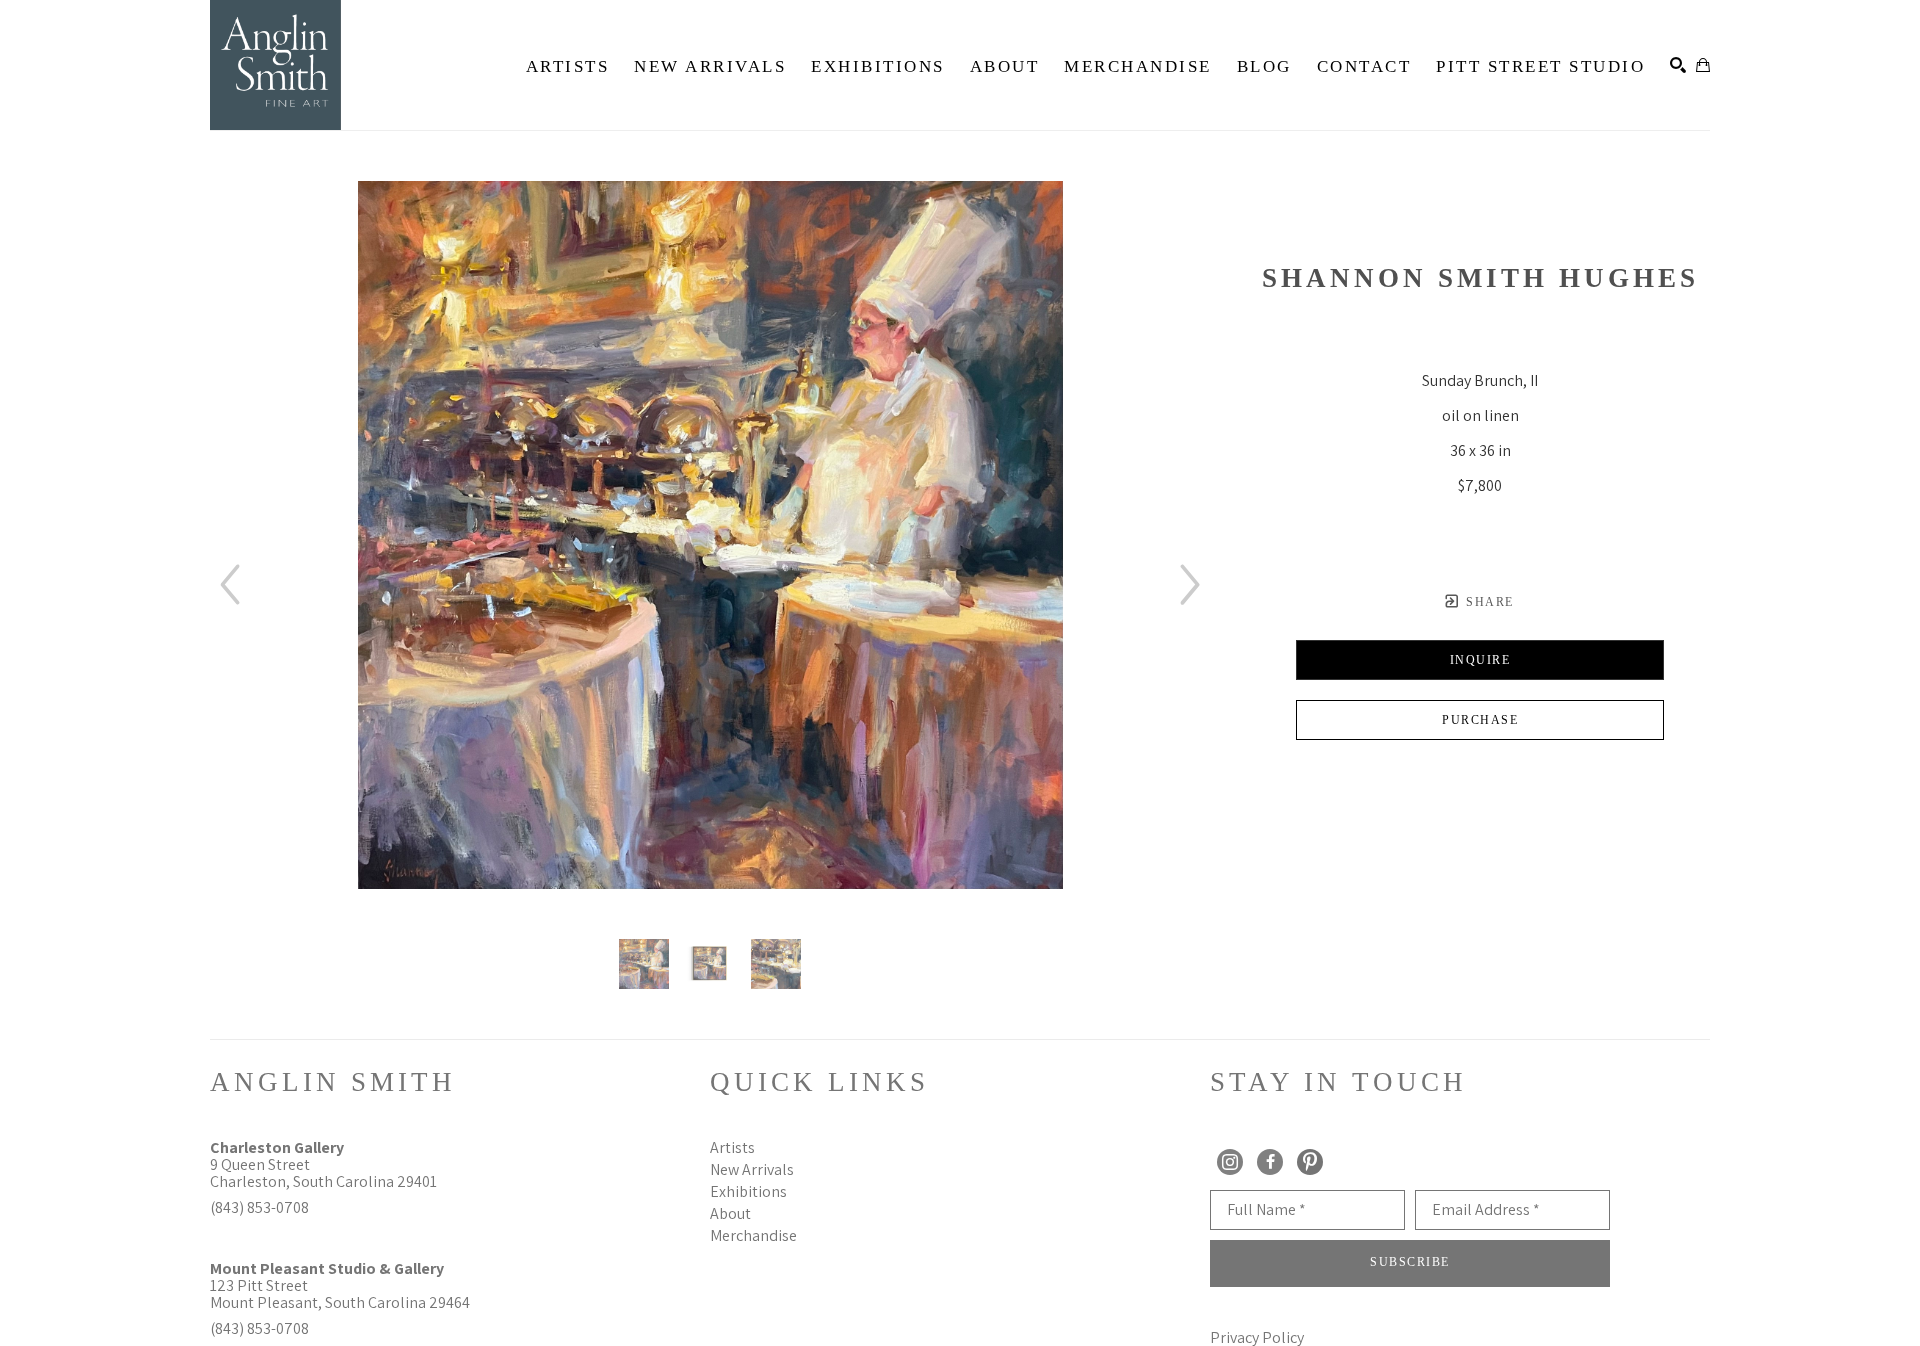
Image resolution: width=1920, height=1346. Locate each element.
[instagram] (1230, 1162)
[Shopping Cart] (1703, 65)
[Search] (1678, 65)
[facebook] (1270, 1162)
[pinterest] (1310, 1162)
